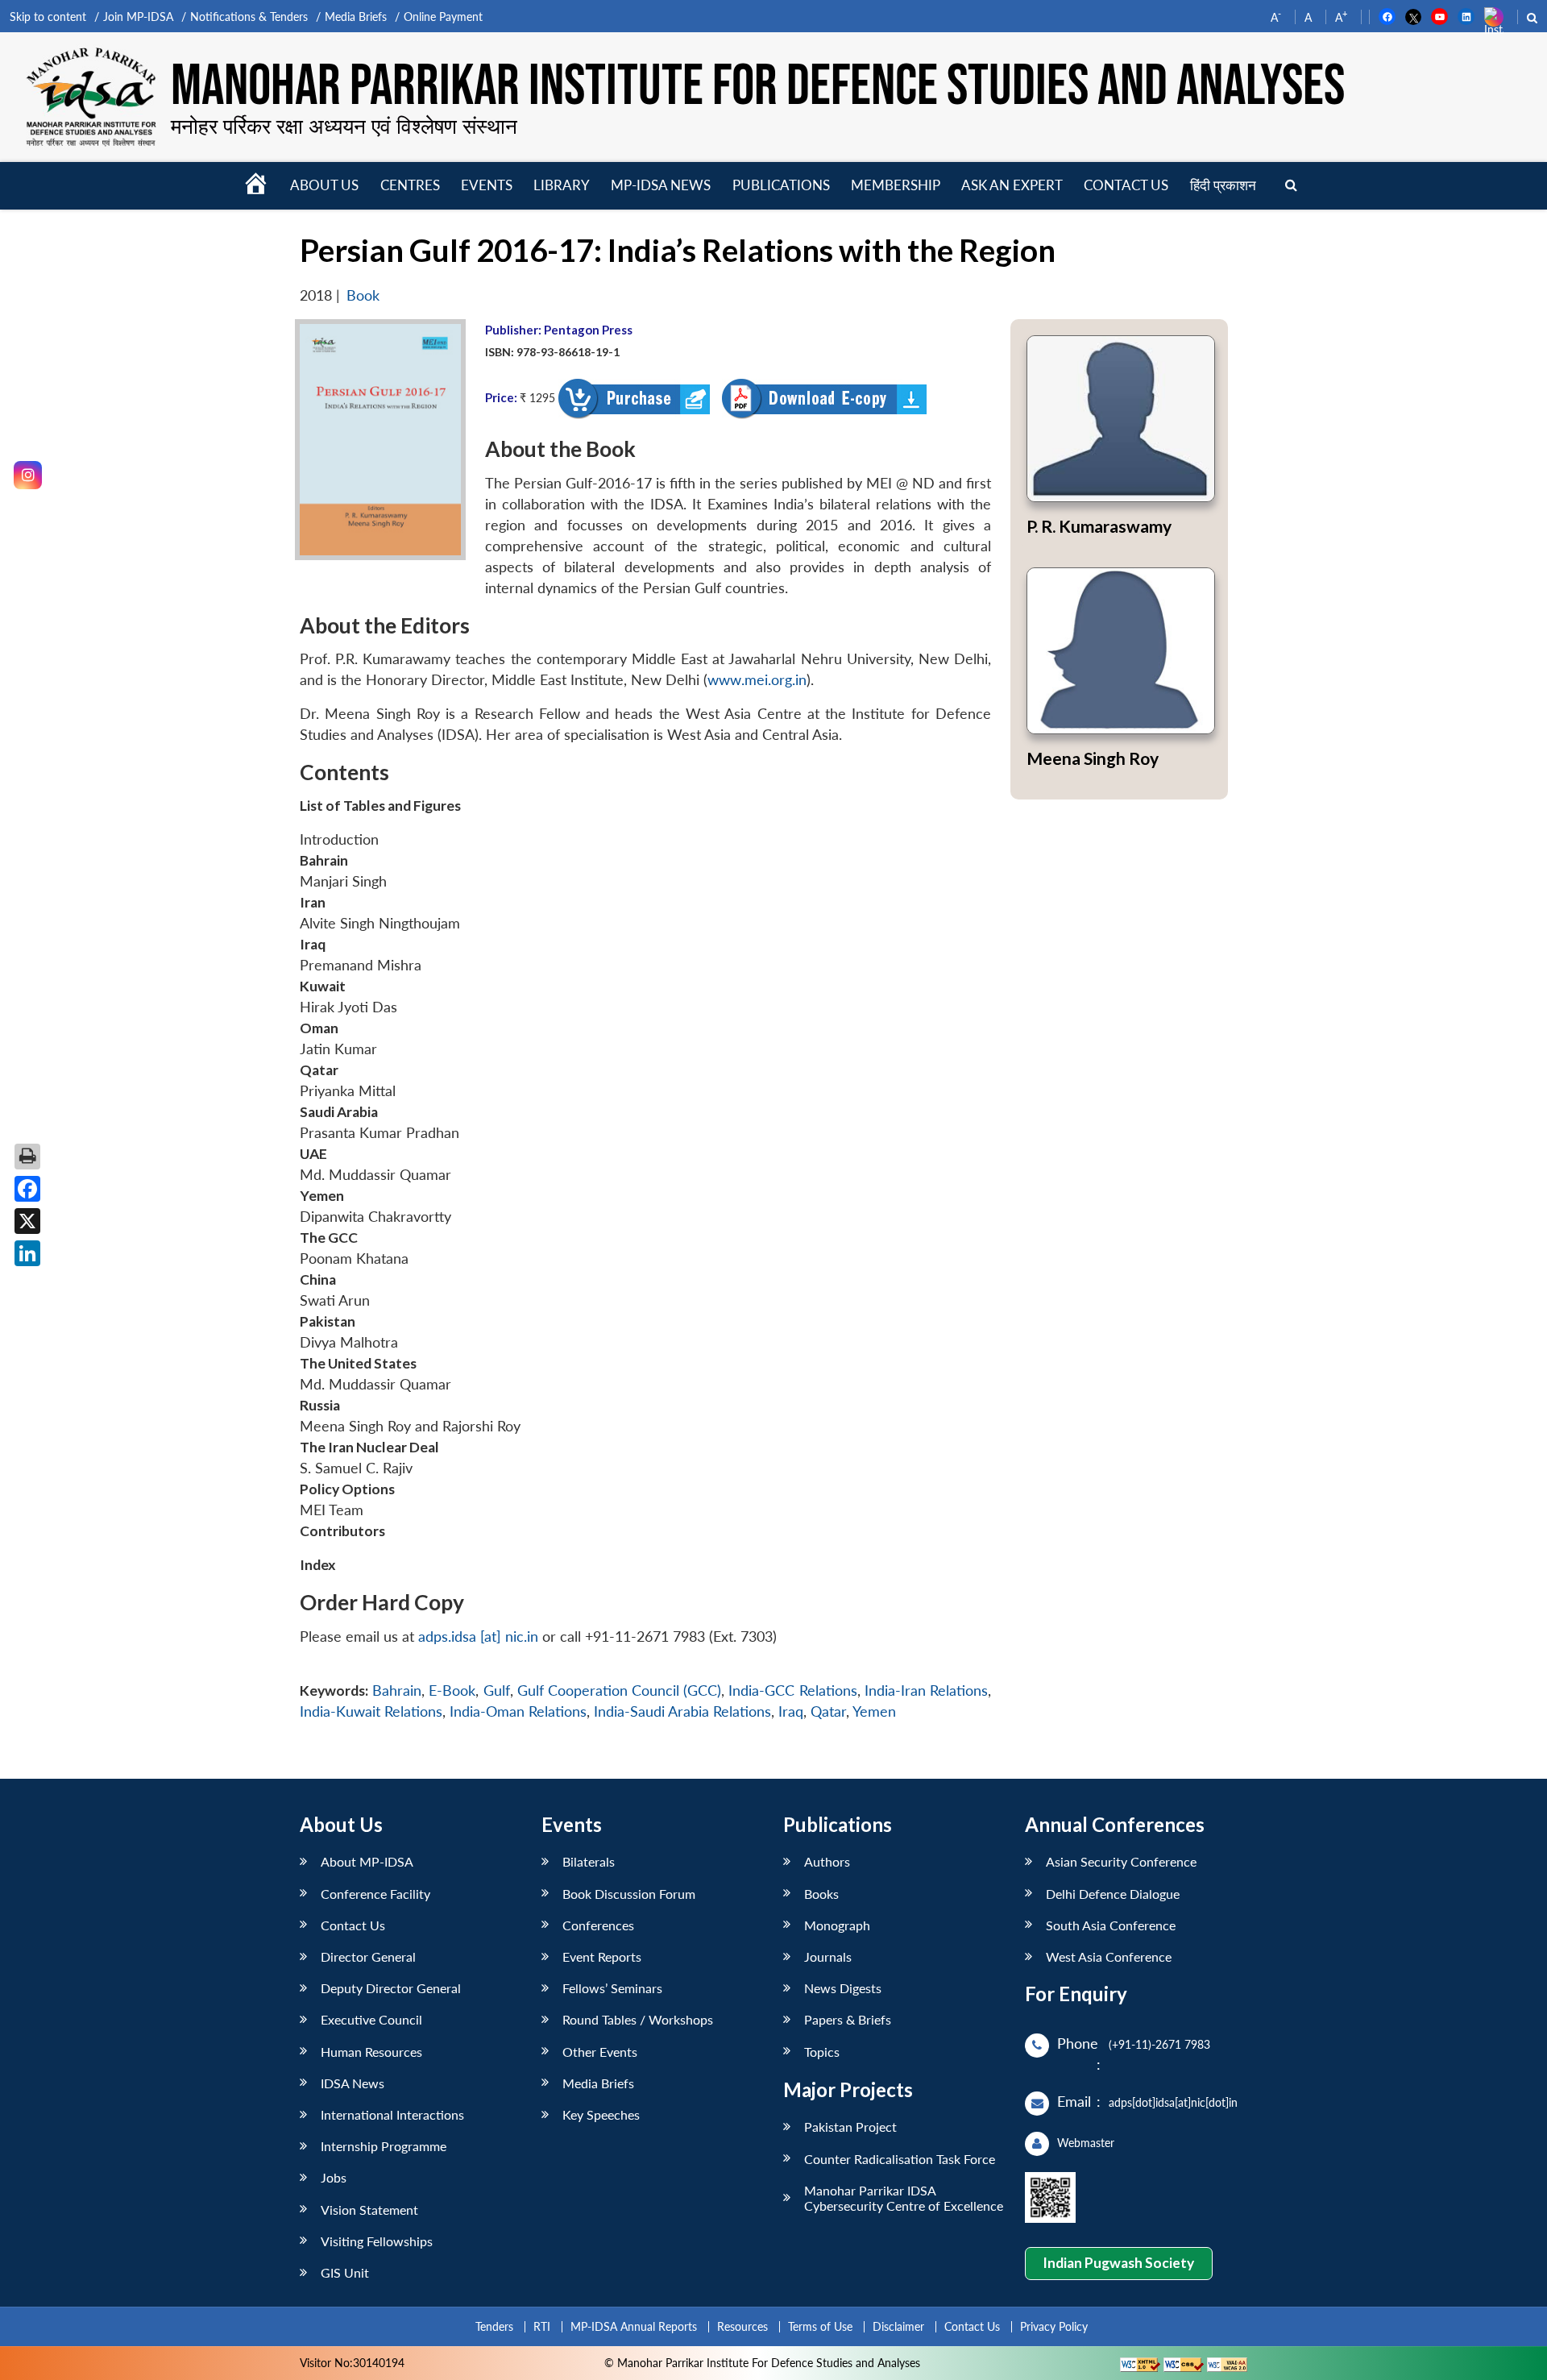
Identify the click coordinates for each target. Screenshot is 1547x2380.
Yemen (874, 1711)
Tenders (494, 2326)
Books (821, 1894)
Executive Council (371, 2019)
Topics (822, 2052)
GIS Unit (345, 2272)
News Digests (843, 1988)
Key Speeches (601, 2114)
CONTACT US (1126, 185)
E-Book (452, 1691)
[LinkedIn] (27, 1253)
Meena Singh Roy (1093, 758)
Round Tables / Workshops (638, 2019)
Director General (368, 1956)
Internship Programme (384, 2146)
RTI (542, 2326)
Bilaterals (589, 1861)
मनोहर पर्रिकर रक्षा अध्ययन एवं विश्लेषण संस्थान (344, 126)
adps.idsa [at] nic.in (478, 1637)
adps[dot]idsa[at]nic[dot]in (1173, 2102)
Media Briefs (356, 17)
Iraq (791, 1711)
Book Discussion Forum (629, 1894)
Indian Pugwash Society (1118, 2263)
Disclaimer (898, 2326)
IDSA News (353, 2083)
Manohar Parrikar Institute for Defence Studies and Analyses (758, 87)
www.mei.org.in (757, 680)
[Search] (1291, 186)
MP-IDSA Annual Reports (634, 2326)
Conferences (598, 1925)
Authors (827, 1861)
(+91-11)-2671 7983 (1159, 2044)
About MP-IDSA (367, 1861)
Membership (896, 185)
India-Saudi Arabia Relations (682, 1711)
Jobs (334, 2177)
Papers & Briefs (848, 2019)
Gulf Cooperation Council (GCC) (620, 1691)
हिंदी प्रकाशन (1223, 185)
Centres (410, 185)
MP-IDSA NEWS (661, 185)
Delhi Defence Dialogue (1113, 1894)
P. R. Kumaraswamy (1099, 526)
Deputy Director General (391, 1988)
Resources (742, 2326)
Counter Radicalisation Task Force (900, 2159)
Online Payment (443, 17)
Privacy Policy (1054, 2326)
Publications (781, 185)
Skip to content (48, 17)
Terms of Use (820, 2326)
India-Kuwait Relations (371, 1711)
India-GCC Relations (792, 1691)
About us (324, 185)
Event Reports (602, 1956)
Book (363, 295)
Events (487, 185)
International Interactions (392, 2114)
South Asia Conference (1111, 1925)
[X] (27, 1221)
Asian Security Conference (1121, 1861)
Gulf (497, 1691)
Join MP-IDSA (138, 17)
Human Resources (371, 2052)
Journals (828, 1956)
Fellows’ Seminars (612, 1988)
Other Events (600, 2052)
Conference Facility (375, 1894)
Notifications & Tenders (249, 17)
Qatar (828, 1711)
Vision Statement (369, 2210)
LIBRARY (562, 185)
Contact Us (353, 1925)
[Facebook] (27, 1189)
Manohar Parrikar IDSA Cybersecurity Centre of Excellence (904, 2198)
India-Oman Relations (518, 1711)
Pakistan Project (850, 2127)
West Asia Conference (1109, 1956)
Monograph (837, 1925)
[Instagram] (28, 475)
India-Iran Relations (926, 1691)
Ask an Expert (1012, 185)
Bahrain (397, 1691)
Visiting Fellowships (377, 2241)
